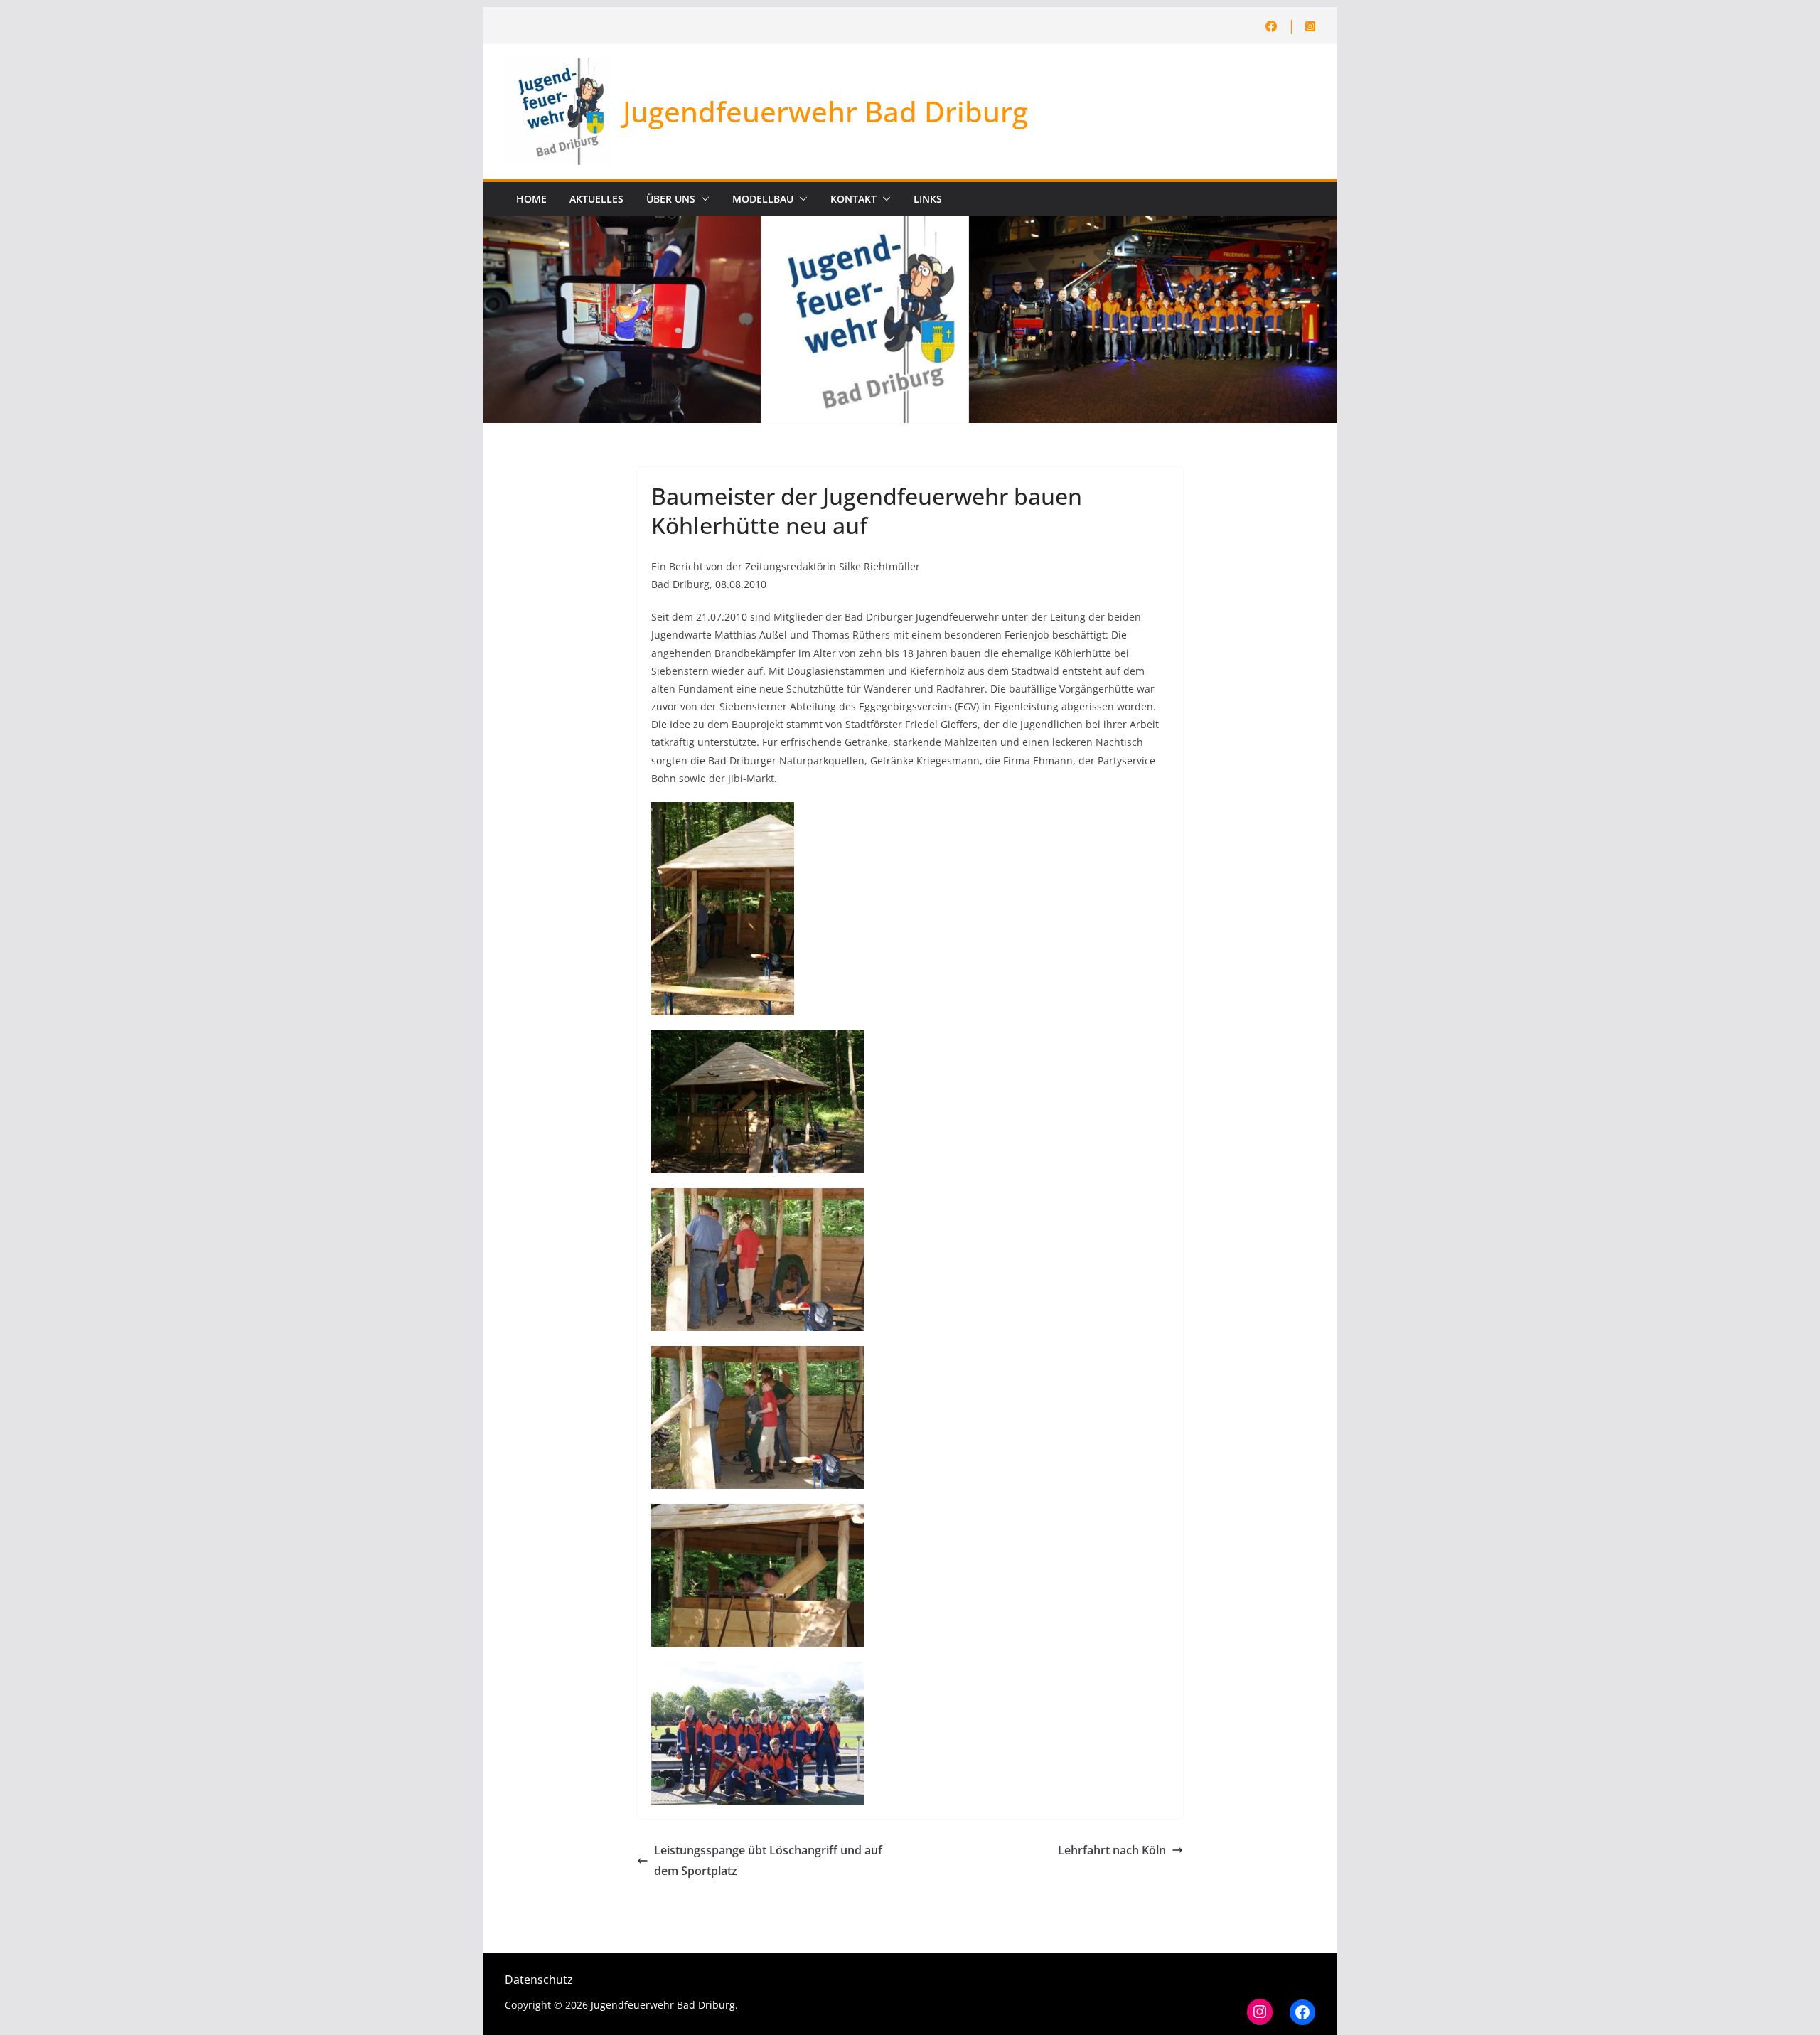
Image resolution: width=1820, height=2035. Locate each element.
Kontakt (853, 199)
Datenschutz (539, 1980)
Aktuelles (596, 199)
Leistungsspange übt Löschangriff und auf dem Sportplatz (768, 1860)
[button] (702, 199)
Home (531, 199)
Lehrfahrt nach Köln (1112, 1850)
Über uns (671, 199)
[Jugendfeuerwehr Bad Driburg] (910, 226)
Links (928, 199)
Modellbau (763, 199)
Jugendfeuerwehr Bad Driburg (825, 111)
